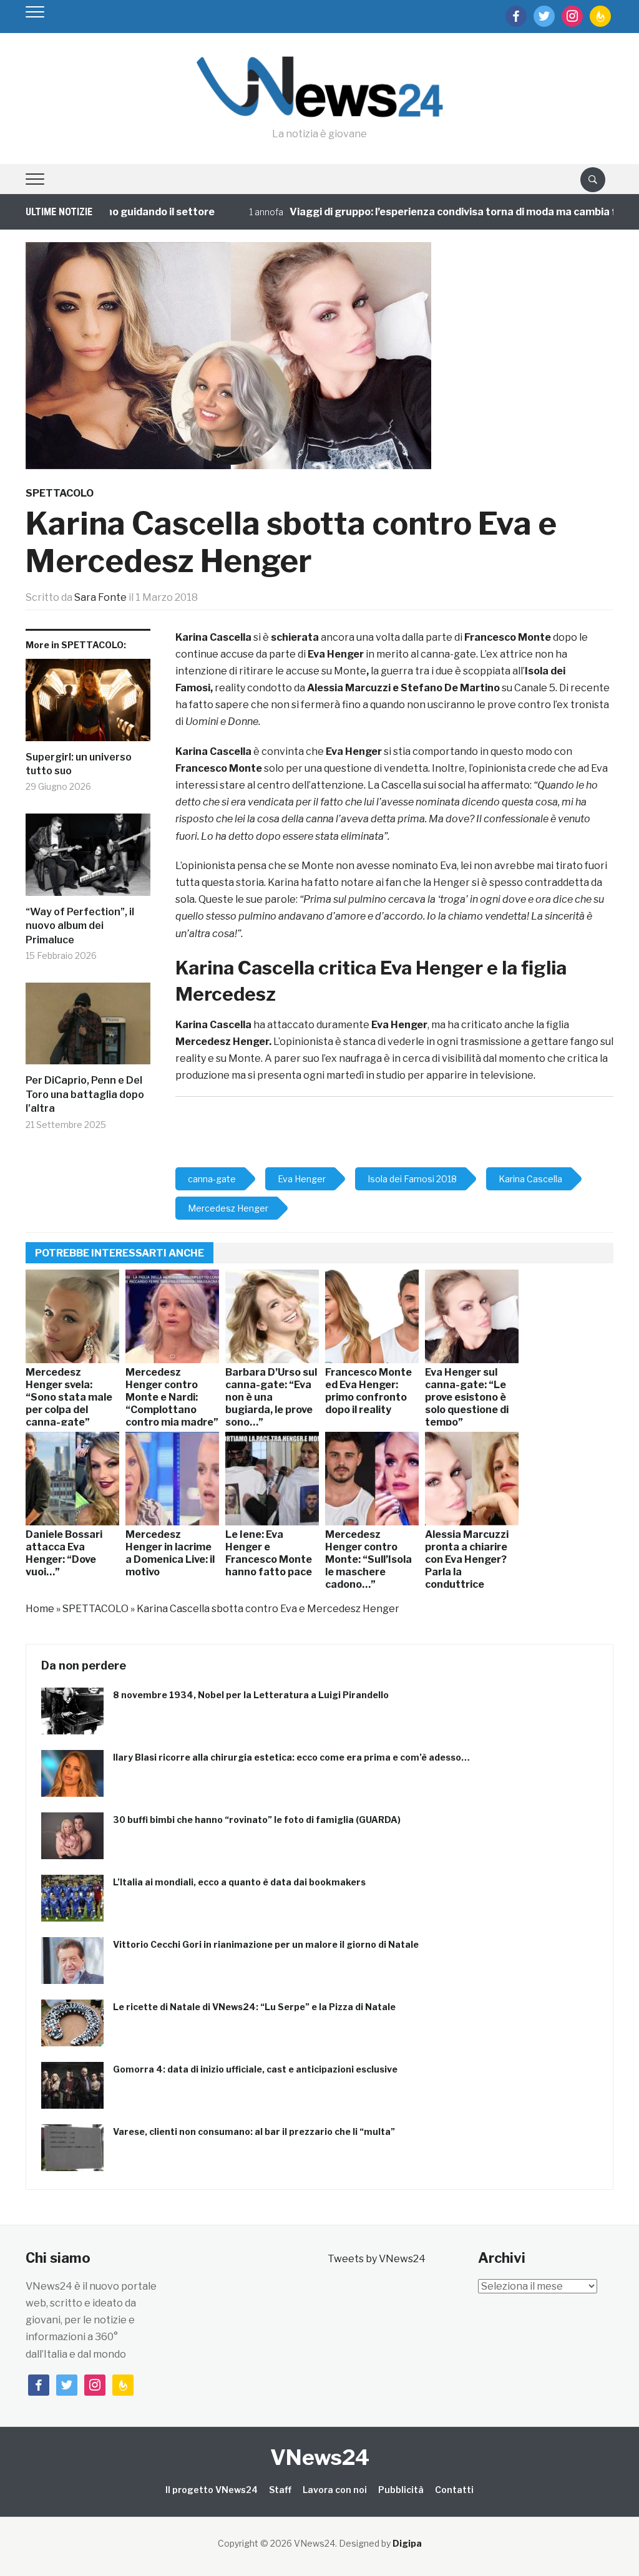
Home (40, 1609)
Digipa (407, 2543)
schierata (295, 637)
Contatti (454, 2490)
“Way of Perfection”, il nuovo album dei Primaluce (80, 926)
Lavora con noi (335, 2490)
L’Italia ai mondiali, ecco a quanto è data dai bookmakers (239, 1882)
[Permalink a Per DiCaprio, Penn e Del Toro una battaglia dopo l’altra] (88, 1028)
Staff (280, 2490)
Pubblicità (401, 2490)
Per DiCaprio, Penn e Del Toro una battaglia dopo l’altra (85, 1094)
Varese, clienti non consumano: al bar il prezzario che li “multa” (254, 2131)
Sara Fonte (100, 597)
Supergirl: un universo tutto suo (79, 764)
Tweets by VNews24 (377, 2259)
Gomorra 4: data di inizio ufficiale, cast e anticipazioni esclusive (255, 2069)
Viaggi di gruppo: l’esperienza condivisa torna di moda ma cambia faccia (427, 212)
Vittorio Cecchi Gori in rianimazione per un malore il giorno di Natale (266, 1944)
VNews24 (320, 2457)
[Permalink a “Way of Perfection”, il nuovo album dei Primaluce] (88, 859)
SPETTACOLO (60, 493)
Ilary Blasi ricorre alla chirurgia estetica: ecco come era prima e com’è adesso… (291, 1757)
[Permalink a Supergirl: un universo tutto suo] (88, 705)
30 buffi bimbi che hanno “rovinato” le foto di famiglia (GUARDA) (257, 1820)
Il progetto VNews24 (212, 2490)
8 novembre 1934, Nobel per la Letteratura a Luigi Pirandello (251, 1695)
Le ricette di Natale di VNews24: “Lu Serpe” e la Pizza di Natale (254, 2007)
